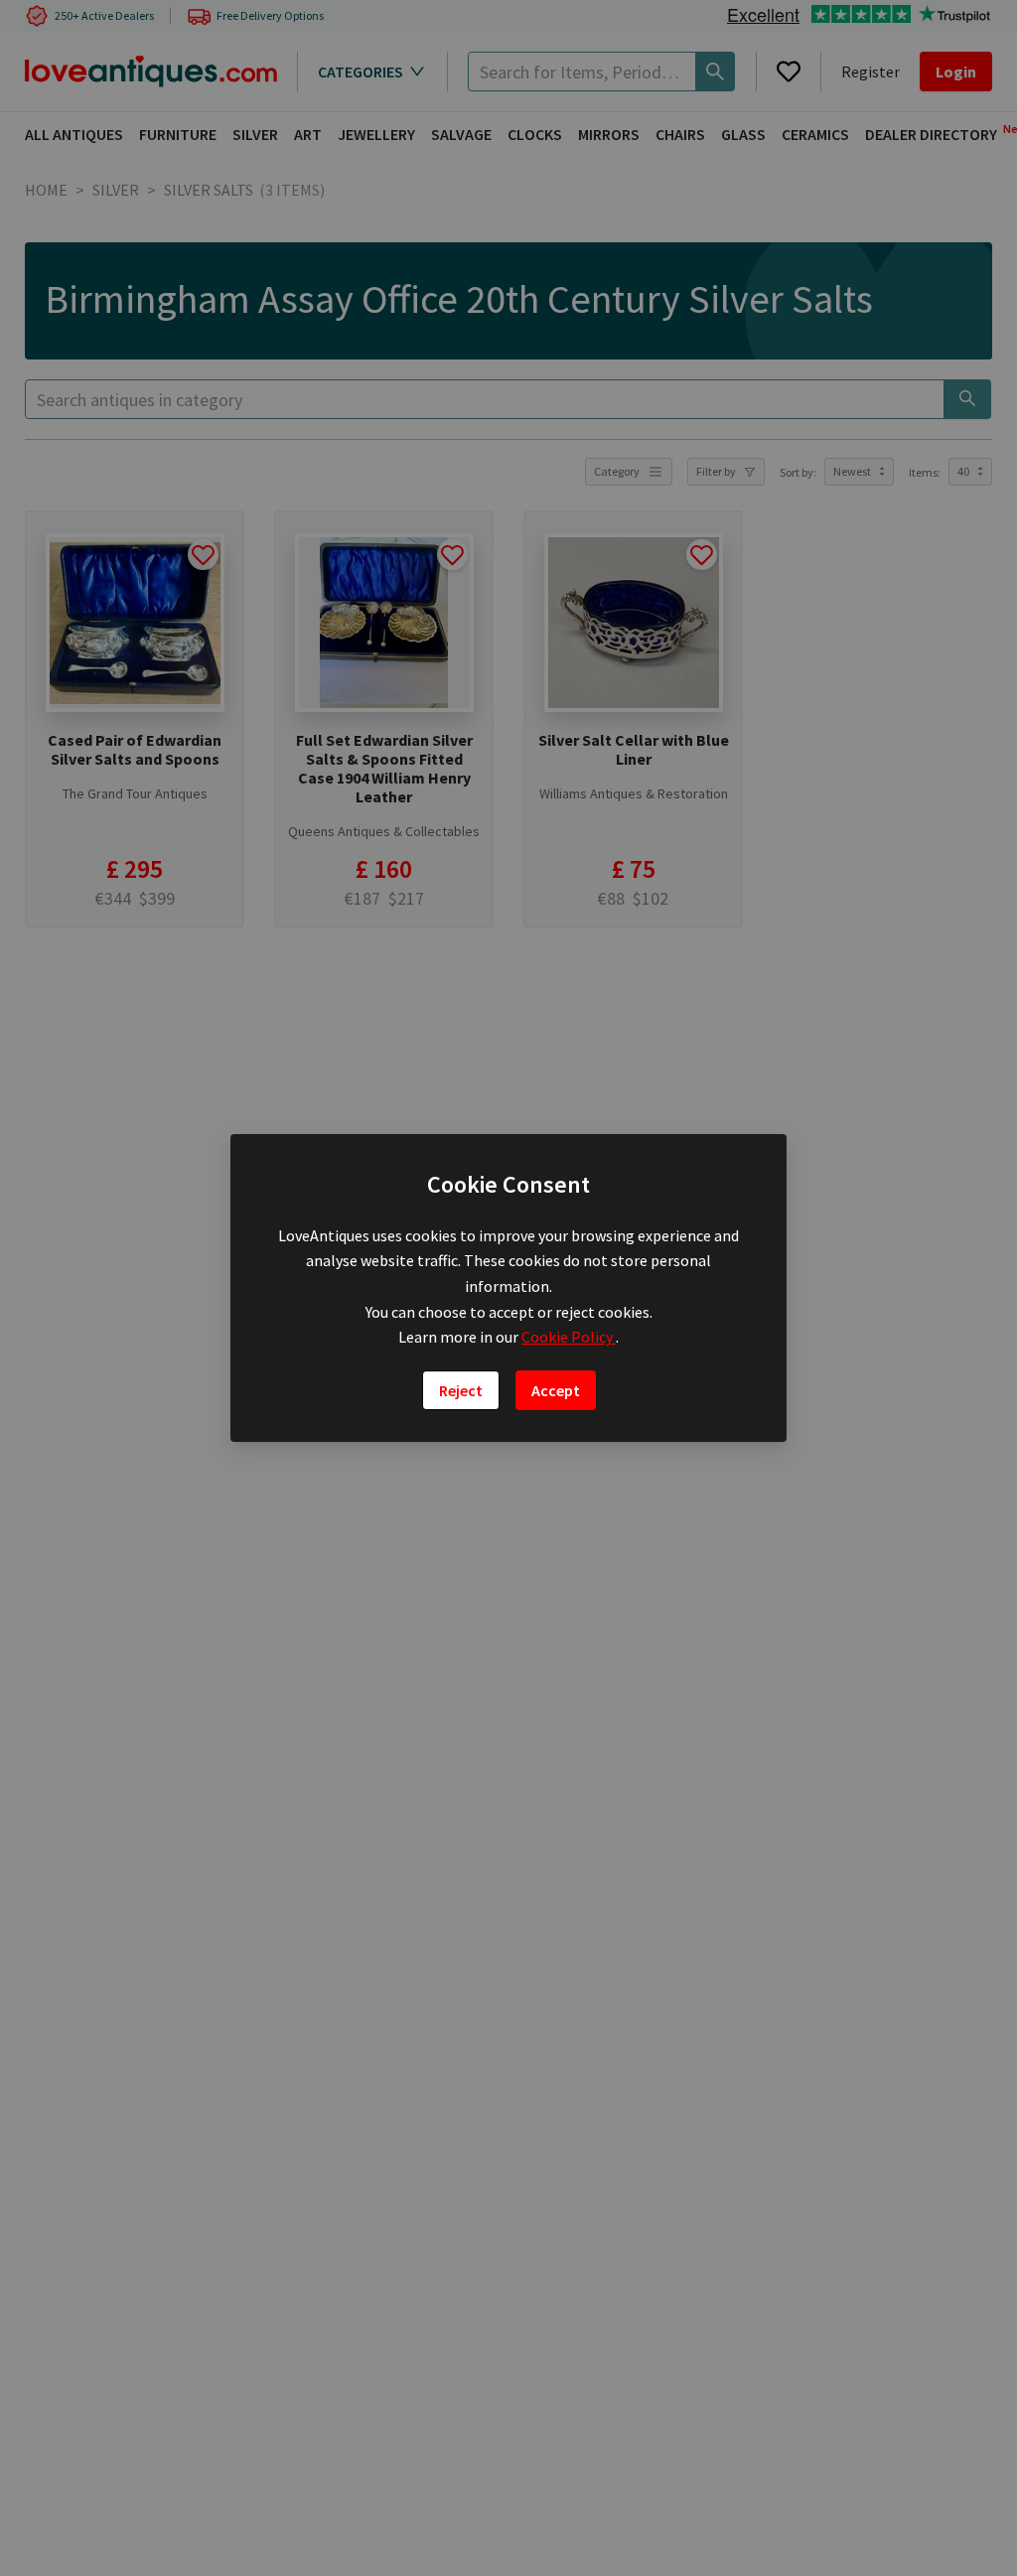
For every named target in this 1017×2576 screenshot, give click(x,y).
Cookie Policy (569, 1337)
